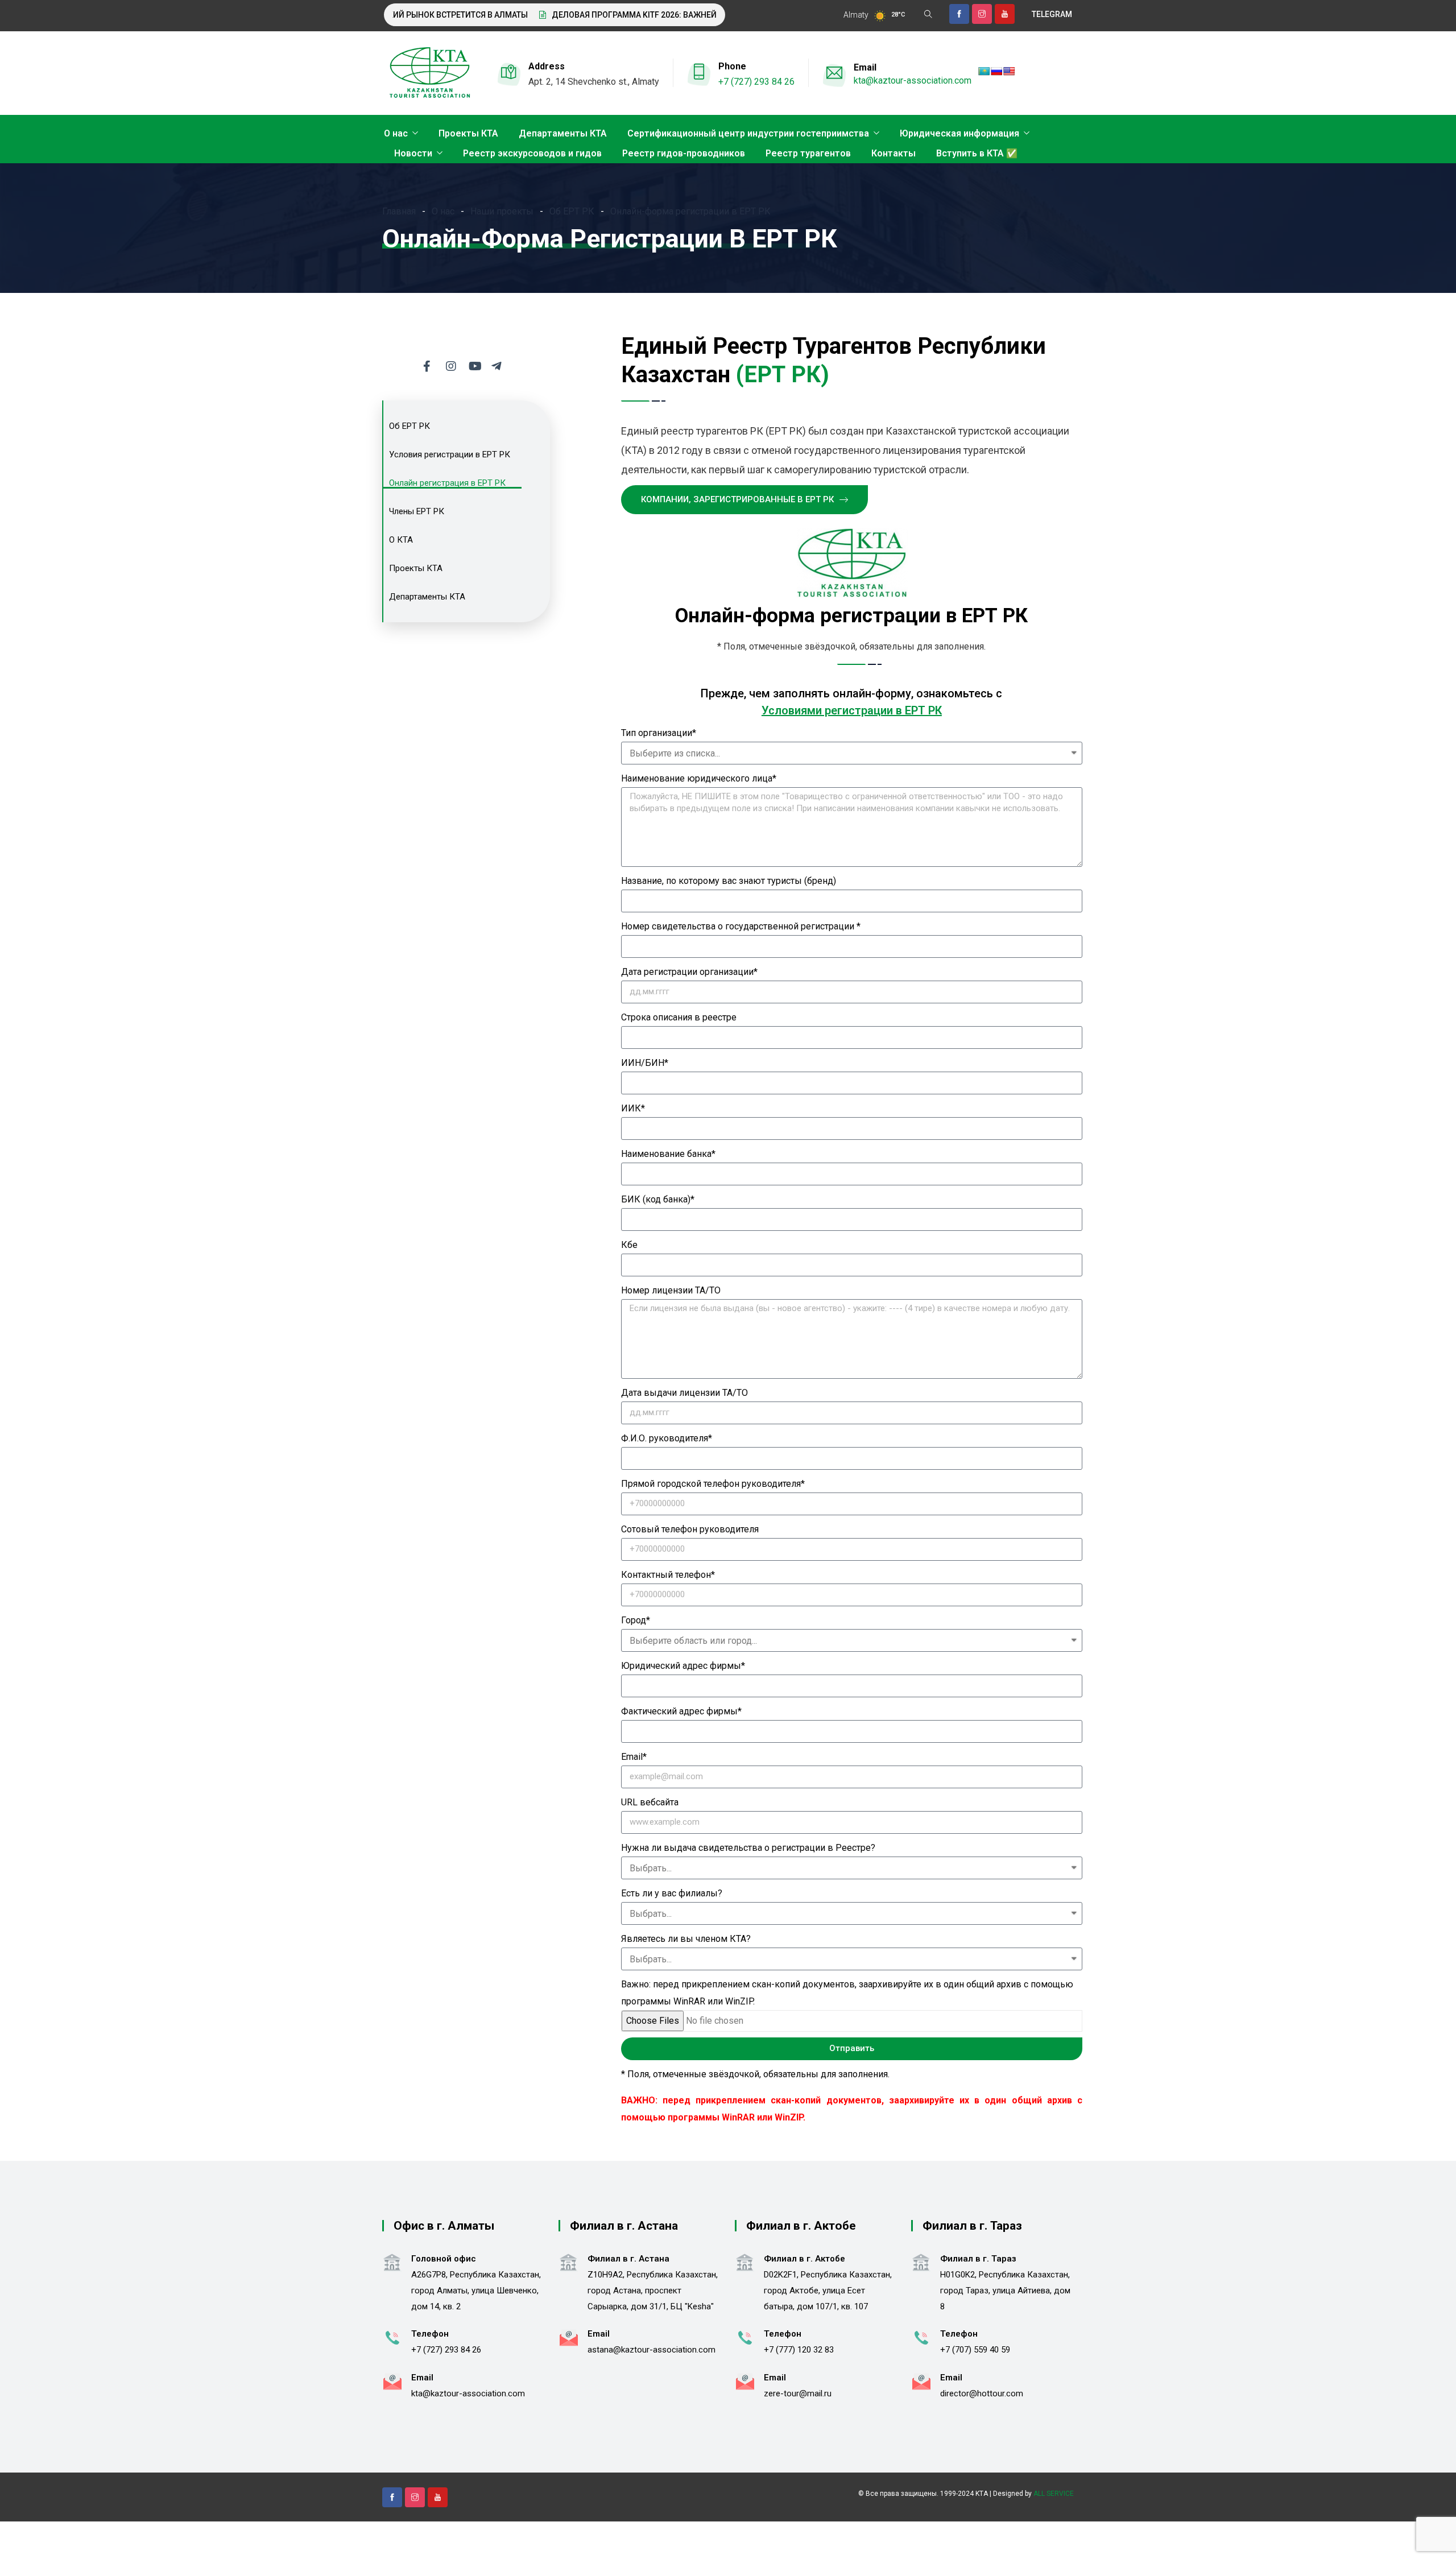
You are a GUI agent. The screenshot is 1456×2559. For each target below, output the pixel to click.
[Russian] (996, 71)
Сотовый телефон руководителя (690, 1529)
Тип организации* (659, 733)
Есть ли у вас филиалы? (672, 1893)
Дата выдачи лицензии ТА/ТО (684, 1393)
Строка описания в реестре (679, 1017)
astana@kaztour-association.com (652, 2350)
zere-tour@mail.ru (798, 2393)
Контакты (894, 153)
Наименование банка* (668, 1154)
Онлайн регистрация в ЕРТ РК (447, 483)
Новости (413, 153)
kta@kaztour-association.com (913, 80)
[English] (1009, 71)
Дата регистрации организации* (689, 972)
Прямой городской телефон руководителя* (713, 1484)
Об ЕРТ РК (409, 426)
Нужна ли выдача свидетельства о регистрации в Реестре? (748, 1848)
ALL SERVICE (1054, 2494)
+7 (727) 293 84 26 (756, 82)
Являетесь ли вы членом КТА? (686, 1939)
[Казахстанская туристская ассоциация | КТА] (429, 73)
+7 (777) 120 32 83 (799, 2350)
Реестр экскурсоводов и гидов (532, 153)
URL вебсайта (650, 1802)
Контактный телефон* (668, 1575)
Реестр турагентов (808, 153)
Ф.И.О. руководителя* (667, 1438)
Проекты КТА (468, 133)
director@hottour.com (982, 2393)
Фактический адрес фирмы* (681, 1711)
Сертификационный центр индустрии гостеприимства (748, 133)
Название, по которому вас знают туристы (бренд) (729, 881)
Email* (634, 1757)
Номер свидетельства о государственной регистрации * (741, 926)
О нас (396, 133)
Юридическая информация (959, 133)
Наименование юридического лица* (699, 778)
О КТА (401, 540)
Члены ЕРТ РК (417, 511)
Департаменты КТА (563, 133)
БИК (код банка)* (658, 1199)
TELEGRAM (1052, 14)
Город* (636, 1620)
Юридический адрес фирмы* (683, 1666)
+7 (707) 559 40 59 (975, 2350)
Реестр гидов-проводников (684, 153)
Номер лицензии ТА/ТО (671, 1290)
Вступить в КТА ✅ (977, 153)
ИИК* (633, 1108)
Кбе (629, 1245)
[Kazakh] (984, 71)
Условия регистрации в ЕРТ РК (450, 454)
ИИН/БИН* (645, 1063)
